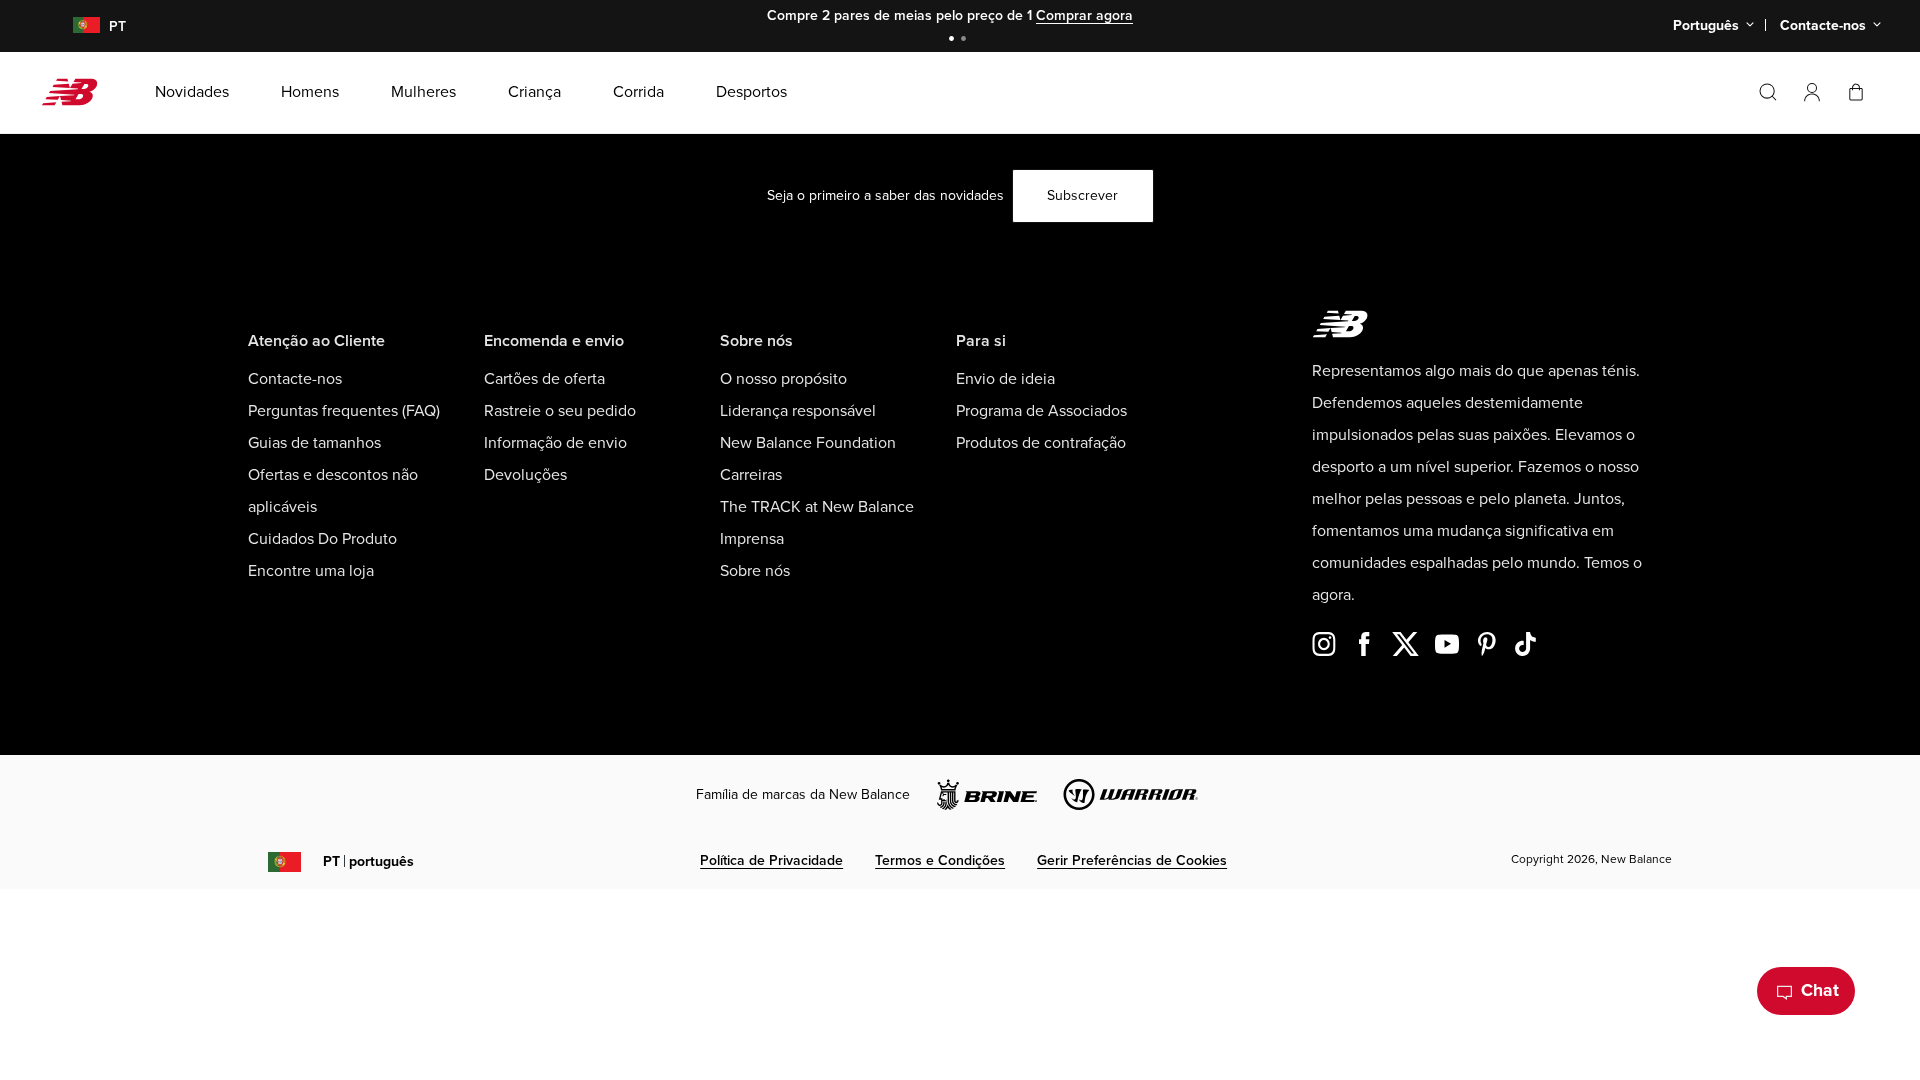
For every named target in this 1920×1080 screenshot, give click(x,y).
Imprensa (752, 539)
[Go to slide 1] (954, 40)
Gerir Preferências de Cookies (1132, 860)
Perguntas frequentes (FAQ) (344, 411)
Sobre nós (755, 571)
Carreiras (751, 475)
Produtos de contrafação (1041, 443)
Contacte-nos (295, 379)
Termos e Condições (940, 860)
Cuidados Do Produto (322, 539)
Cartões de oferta (544, 379)
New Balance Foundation (808, 443)
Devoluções (525, 475)
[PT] (74, 26)
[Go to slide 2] (966, 40)
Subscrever (1082, 195)
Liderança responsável (798, 411)
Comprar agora (1084, 15)
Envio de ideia (1005, 379)
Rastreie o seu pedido (560, 411)
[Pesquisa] (1768, 92)
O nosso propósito (783, 379)
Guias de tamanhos (314, 443)
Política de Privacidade (771, 860)
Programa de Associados (1041, 411)
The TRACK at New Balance (817, 507)
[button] (1812, 92)
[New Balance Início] (77, 92)
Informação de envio (555, 443)
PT (368, 861)
